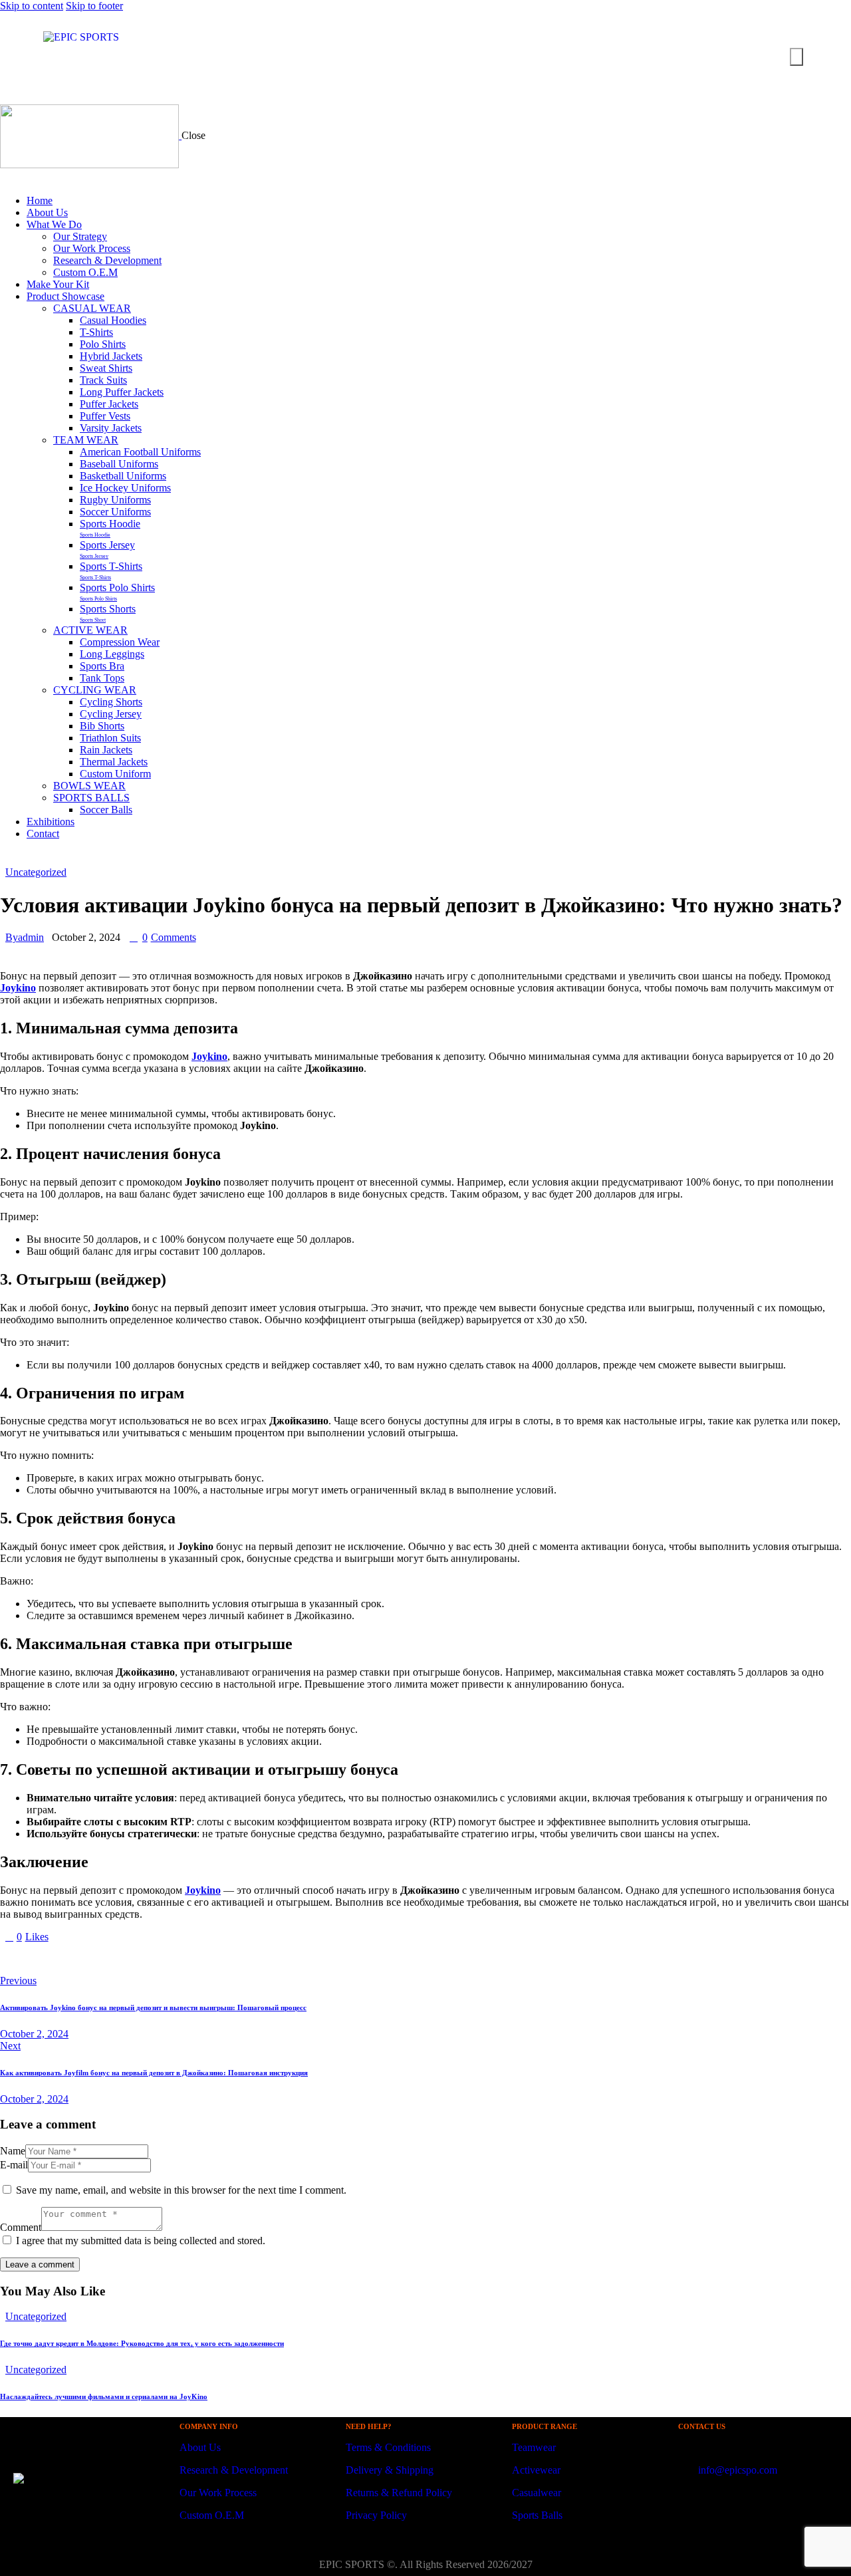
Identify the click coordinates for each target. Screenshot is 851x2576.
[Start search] (796, 57)
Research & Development (234, 2470)
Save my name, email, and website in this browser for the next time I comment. (181, 2190)
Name (13, 2151)
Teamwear (534, 2447)
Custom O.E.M (212, 2515)
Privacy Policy (376, 2515)
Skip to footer (94, 6)
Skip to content (32, 6)
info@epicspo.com (736, 2470)
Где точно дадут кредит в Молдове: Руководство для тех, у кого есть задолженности (142, 2343)
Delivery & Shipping (390, 2470)
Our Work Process (218, 2493)
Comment (21, 2227)
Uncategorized (36, 872)
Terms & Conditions (388, 2447)
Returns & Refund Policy (399, 2493)
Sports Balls (537, 2515)
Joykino (18, 988)
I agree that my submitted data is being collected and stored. (141, 2241)
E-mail (14, 2165)
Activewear (536, 2470)
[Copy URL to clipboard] (128, 1959)
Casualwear (537, 2493)
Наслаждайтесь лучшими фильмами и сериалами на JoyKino (104, 2396)
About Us (200, 2447)
